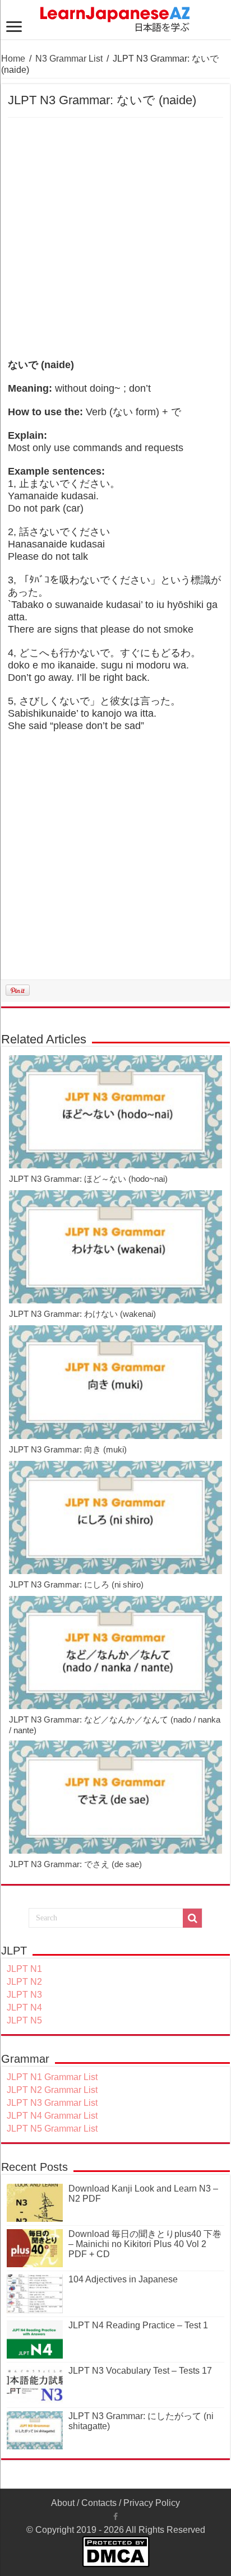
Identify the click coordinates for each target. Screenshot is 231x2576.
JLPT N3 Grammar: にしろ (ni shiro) (76, 1584)
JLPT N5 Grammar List (52, 2129)
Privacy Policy (152, 2503)
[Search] (192, 1918)
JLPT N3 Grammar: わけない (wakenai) (82, 1314)
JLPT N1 (24, 1969)
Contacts (99, 2503)
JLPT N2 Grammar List (52, 2090)
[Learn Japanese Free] (115, 17)
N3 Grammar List (69, 59)
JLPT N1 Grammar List (52, 2077)
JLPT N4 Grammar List (52, 2116)
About (63, 2503)
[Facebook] (115, 2517)
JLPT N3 (24, 1995)
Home (13, 59)
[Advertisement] (115, 239)
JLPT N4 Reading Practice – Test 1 (138, 2325)
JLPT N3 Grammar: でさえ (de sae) (75, 1864)
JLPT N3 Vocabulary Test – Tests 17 (140, 2371)
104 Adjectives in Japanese (123, 2279)
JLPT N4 (24, 2008)
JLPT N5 (24, 2020)
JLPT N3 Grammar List (52, 2103)
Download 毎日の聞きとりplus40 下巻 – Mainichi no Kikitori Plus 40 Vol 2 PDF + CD (145, 2244)
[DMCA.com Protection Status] (116, 2551)
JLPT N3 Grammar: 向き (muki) (68, 1449)
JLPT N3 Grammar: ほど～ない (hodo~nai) (88, 1179)
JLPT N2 (24, 1982)
